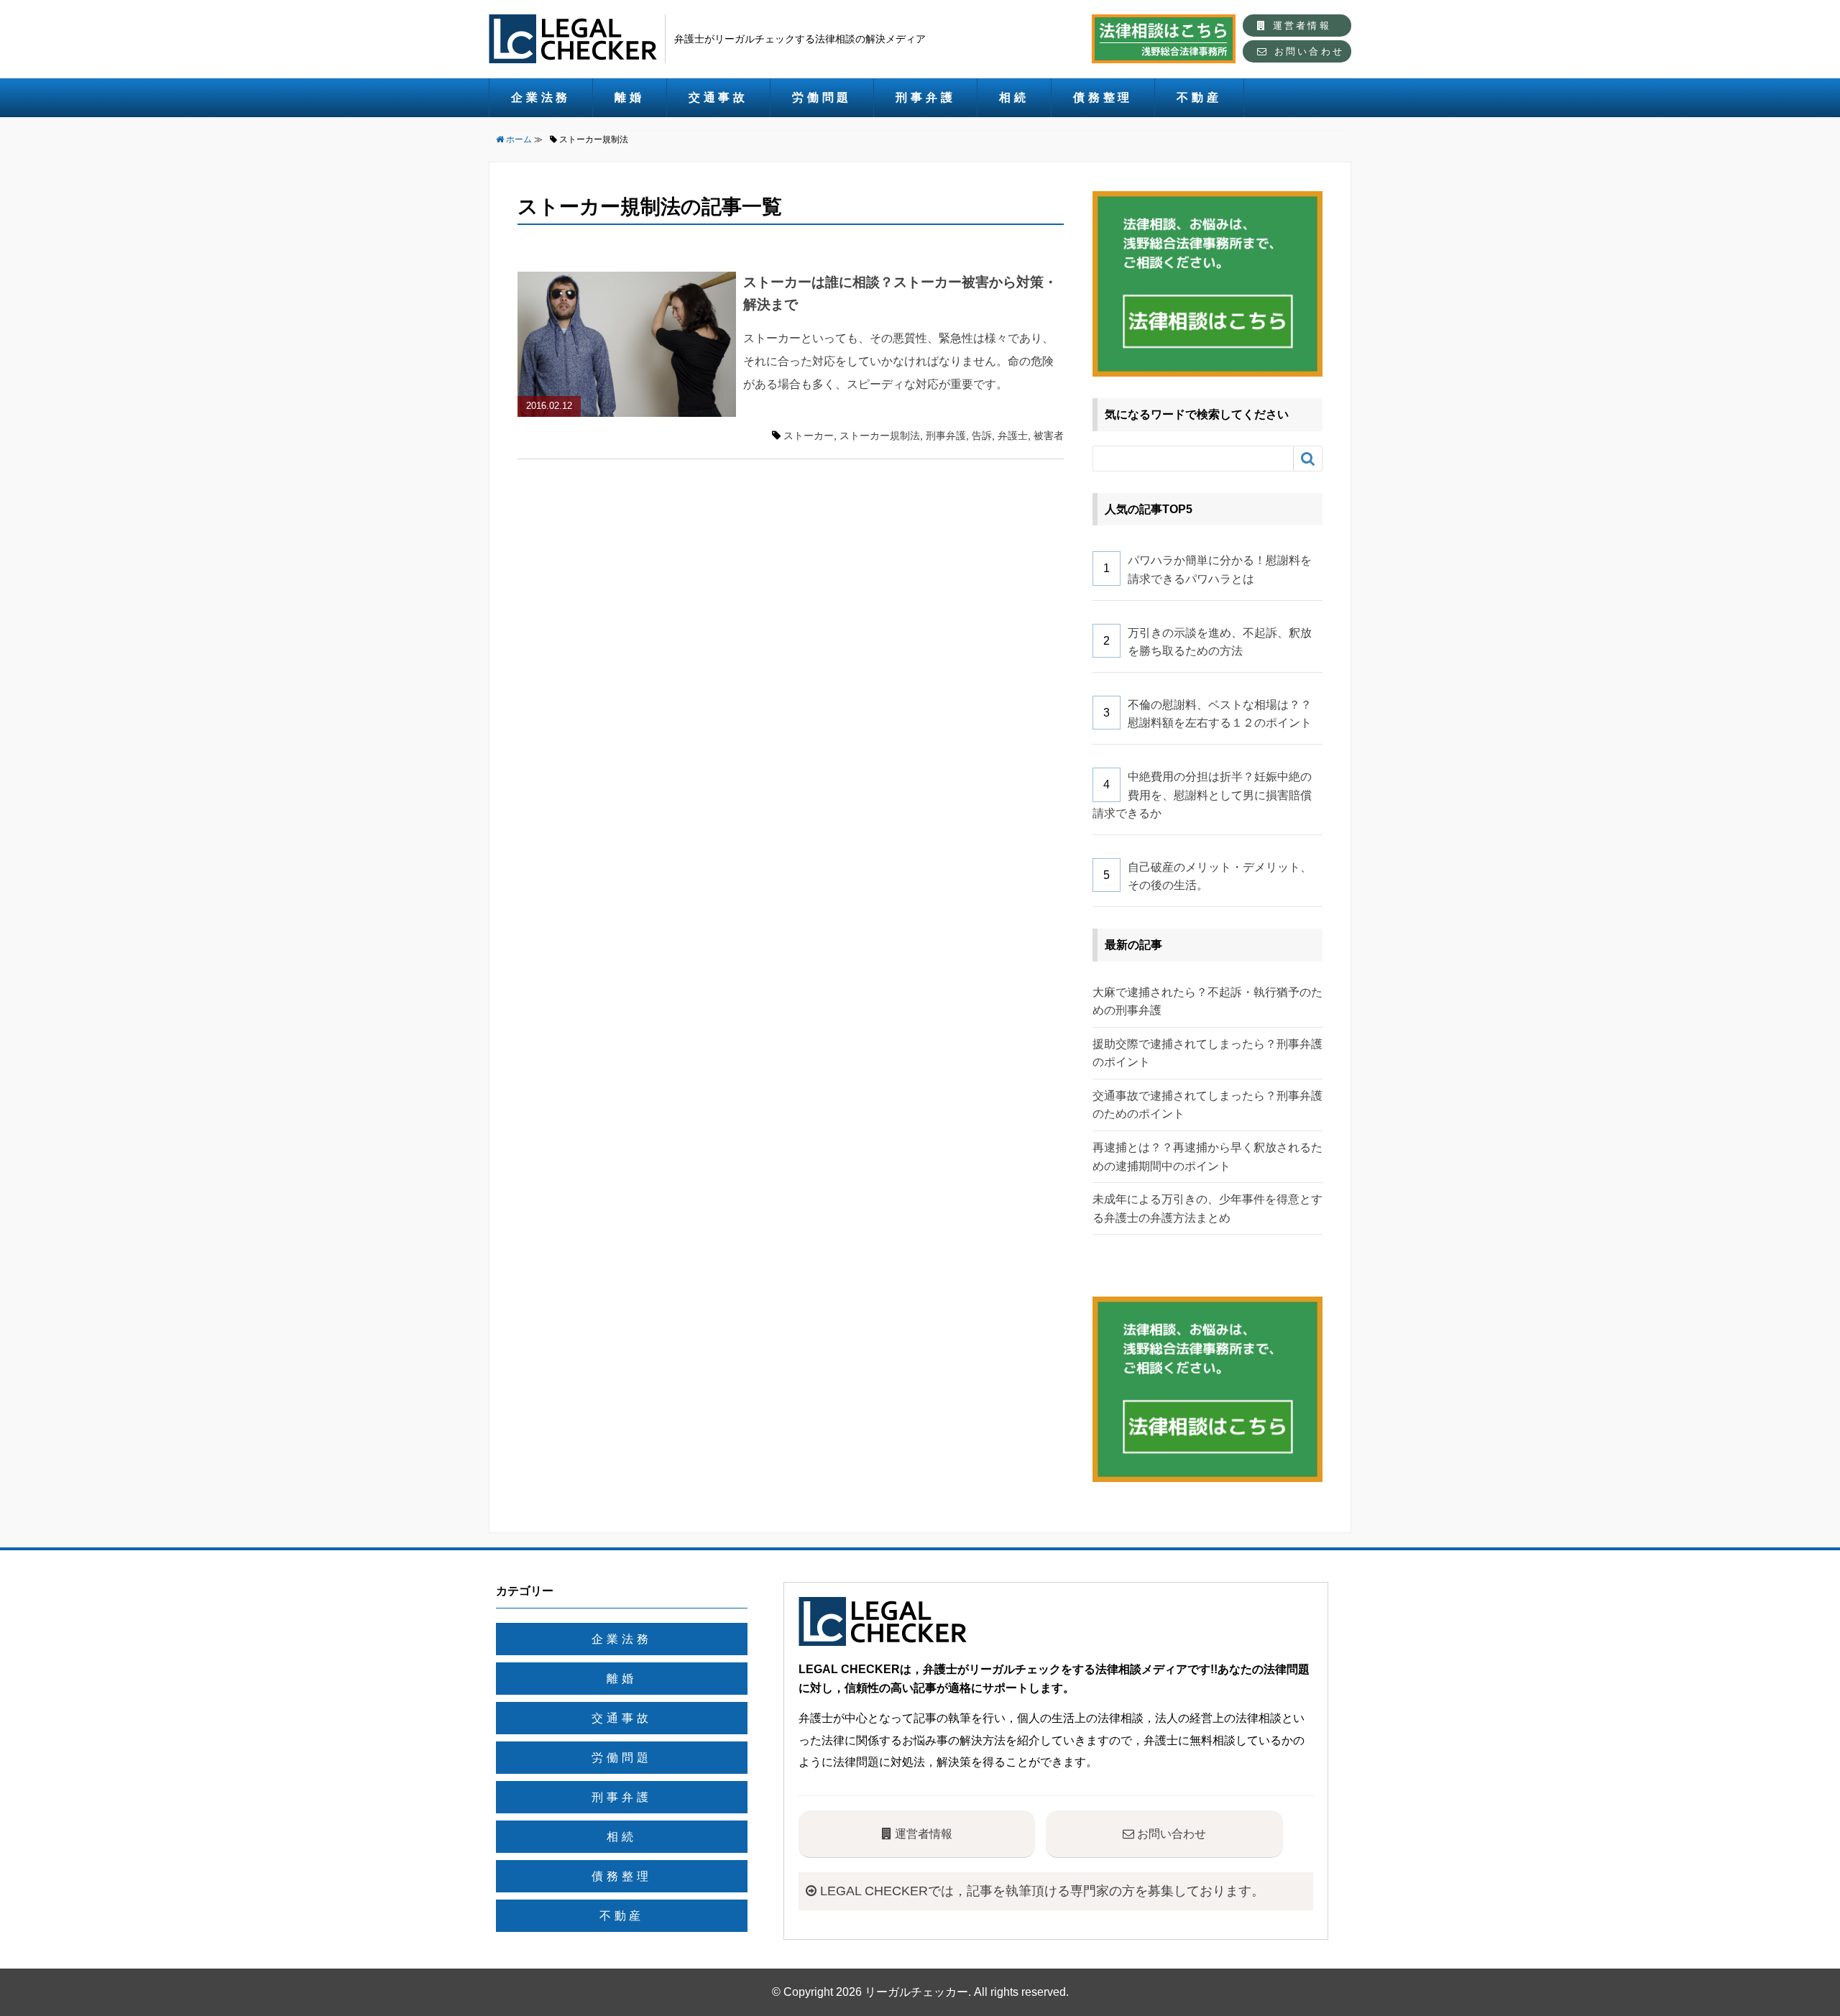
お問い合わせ (1307, 51)
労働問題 (822, 97)
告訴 (982, 436)
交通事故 (718, 97)
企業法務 (541, 97)
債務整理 (1103, 97)
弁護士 (1013, 436)
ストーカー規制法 (880, 436)
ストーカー (809, 436)
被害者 (1049, 436)
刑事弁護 (925, 97)
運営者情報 (1299, 26)
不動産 (1199, 97)
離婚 (630, 97)
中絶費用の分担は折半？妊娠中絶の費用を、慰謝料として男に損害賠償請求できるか (1202, 795)
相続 (1014, 97)
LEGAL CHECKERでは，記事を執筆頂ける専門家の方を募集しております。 (1040, 1891)
